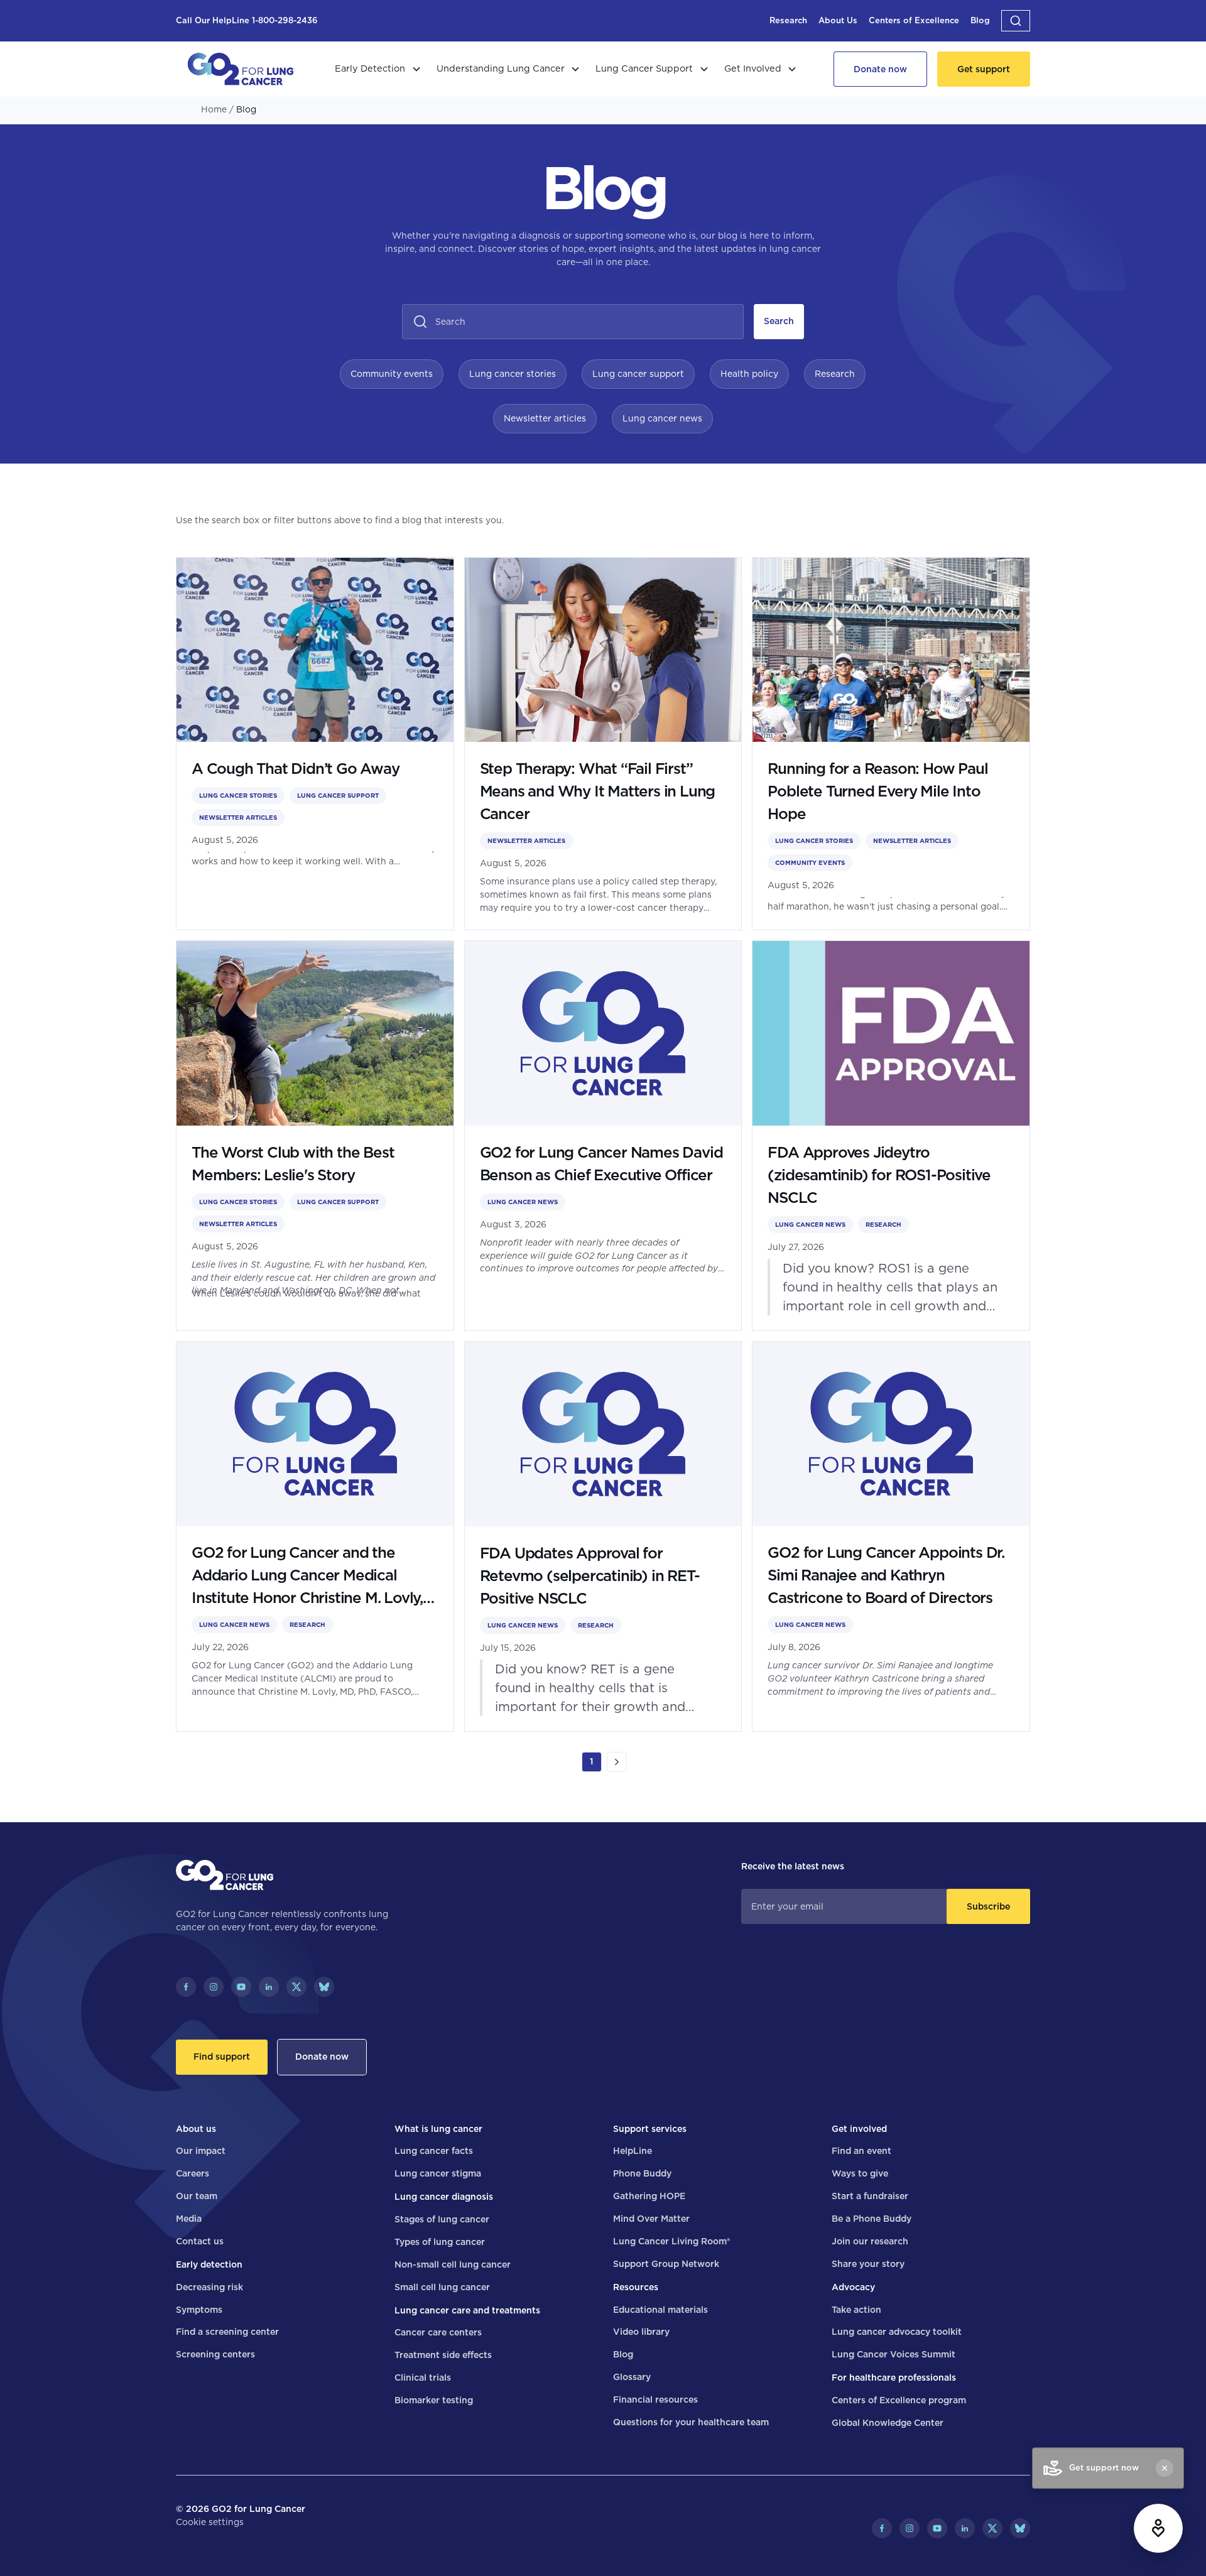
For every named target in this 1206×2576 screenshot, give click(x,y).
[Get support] (984, 69)
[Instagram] (214, 1987)
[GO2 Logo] (241, 69)
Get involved (859, 2129)
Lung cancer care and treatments (467, 2310)
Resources (636, 2287)
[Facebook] (186, 1987)
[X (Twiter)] (296, 1987)
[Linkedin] (269, 1987)
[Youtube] (241, 1987)
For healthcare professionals (894, 2378)
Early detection (209, 2264)
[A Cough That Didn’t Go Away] (315, 744)
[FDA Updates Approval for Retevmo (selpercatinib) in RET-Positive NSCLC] (603, 1536)
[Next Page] (617, 1762)
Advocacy (853, 2287)
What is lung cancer (438, 2129)
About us (196, 2129)
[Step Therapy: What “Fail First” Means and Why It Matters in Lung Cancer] (603, 744)
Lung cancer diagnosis (444, 2197)
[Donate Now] (880, 69)
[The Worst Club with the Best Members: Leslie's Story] (315, 1136)
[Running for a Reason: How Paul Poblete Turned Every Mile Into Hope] (891, 744)
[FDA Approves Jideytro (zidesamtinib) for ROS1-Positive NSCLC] (891, 1136)
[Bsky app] (324, 1987)
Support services (650, 2129)
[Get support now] (1158, 2528)
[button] (1016, 21)
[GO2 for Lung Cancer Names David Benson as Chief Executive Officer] (603, 1136)
